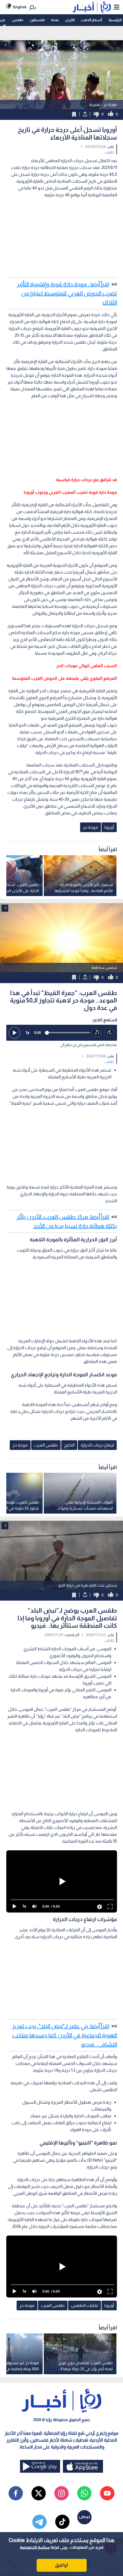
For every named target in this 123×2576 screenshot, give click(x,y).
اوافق (61, 2565)
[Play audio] (14, 1033)
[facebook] (16, 2493)
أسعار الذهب (91, 20)
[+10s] (109, 1033)
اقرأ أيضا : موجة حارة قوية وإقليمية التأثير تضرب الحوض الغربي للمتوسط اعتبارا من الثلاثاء (67, 293)
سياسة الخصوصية (35, 2547)
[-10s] (97, 1033)
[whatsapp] (84, 2493)
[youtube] (107, 2493)
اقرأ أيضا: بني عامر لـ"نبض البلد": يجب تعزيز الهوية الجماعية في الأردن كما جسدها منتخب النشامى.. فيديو (65, 2035)
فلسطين (37, 20)
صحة (55, 20)
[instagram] (61, 2493)
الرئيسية (115, 20)
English (20, 7)
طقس (18, 20)
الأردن (70, 20)
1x (27, 1033)
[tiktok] (62, 2522)
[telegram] (39, 2522)
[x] (39, 2493)
